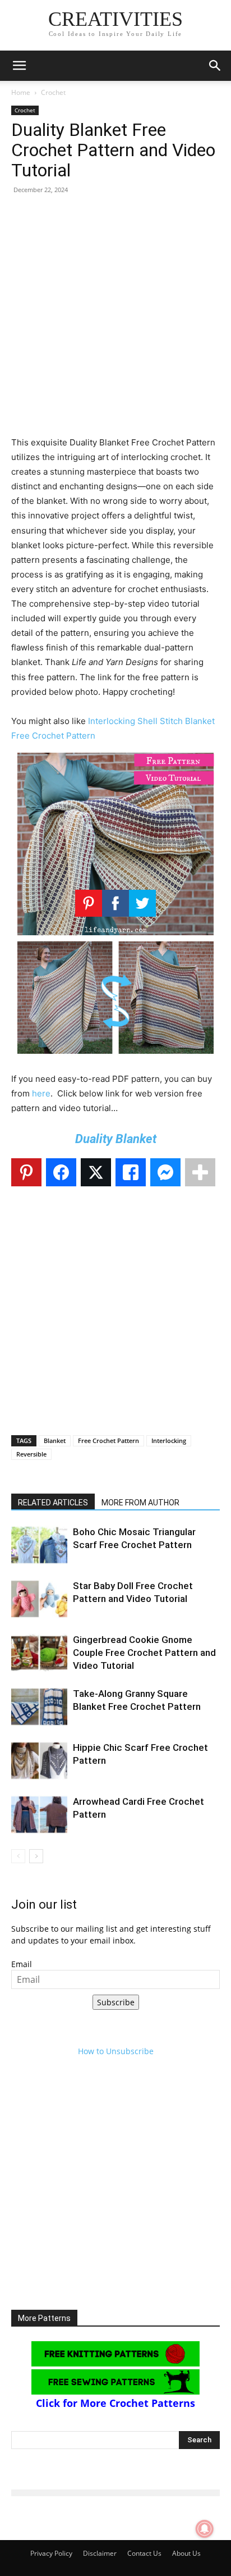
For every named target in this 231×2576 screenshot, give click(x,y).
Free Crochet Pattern (108, 1441)
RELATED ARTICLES (53, 1503)
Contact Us (144, 2553)
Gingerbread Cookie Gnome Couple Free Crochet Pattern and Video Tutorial (144, 1653)
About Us (186, 2553)
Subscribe (116, 2002)
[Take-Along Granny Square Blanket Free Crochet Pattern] (39, 1707)
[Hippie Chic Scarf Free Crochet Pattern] (39, 1761)
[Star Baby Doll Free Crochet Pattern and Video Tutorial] (39, 1599)
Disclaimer (100, 2553)
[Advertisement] (115, 320)
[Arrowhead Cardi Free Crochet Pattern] (39, 1815)
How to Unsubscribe (116, 2051)
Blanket (55, 1441)
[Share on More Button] (200, 1172)
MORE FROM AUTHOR (140, 1503)
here (41, 1093)
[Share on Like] (131, 1172)
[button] (19, 66)
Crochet (53, 92)
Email (22, 1964)
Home (21, 92)
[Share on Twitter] (96, 1172)
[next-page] (36, 1856)
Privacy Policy (51, 2553)
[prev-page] (18, 1856)
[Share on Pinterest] (26, 1172)
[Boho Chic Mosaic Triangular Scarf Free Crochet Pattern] (39, 1545)
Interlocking (169, 1441)
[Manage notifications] (205, 2529)
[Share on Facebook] (61, 1172)
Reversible (31, 1454)
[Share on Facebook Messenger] (165, 1172)
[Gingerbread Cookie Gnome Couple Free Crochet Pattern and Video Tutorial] (39, 1653)
